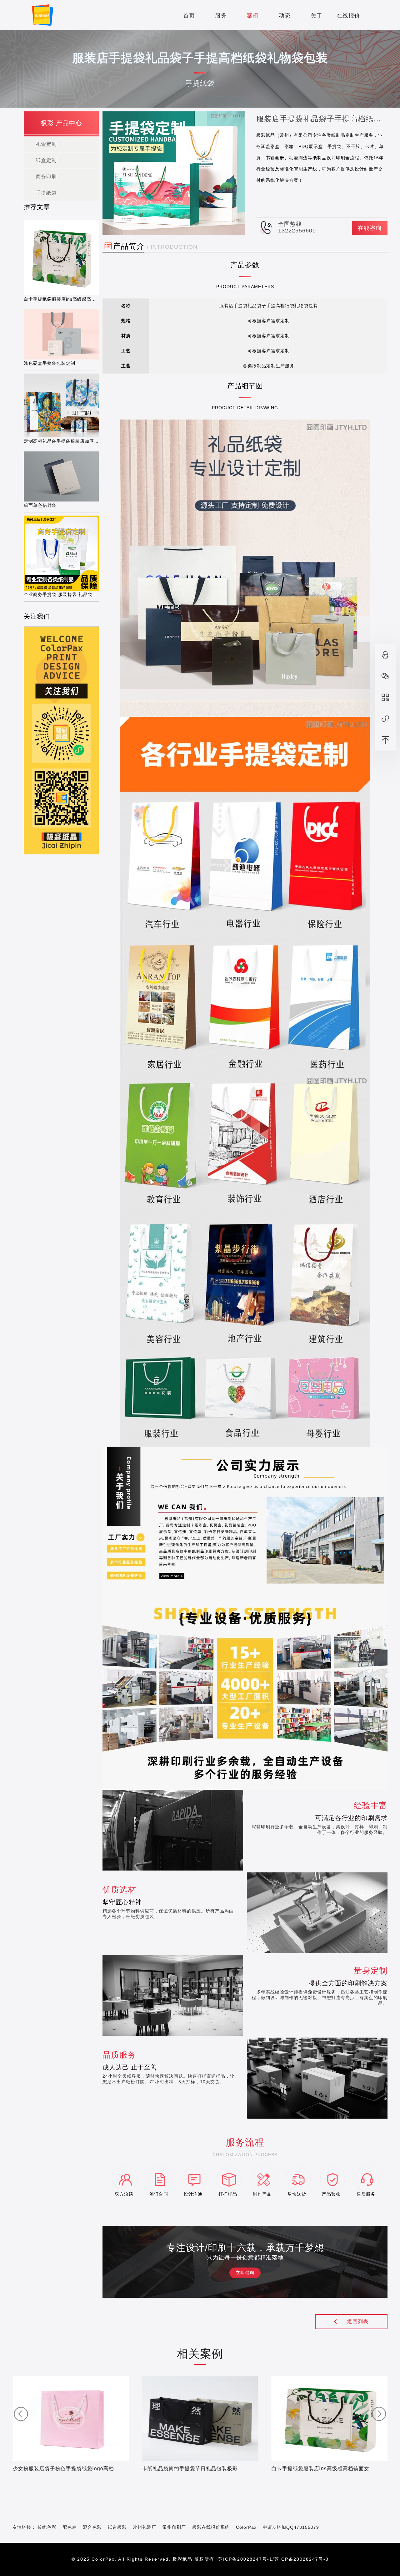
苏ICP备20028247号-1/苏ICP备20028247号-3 (273, 2559)
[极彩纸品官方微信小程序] (385, 719)
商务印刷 (46, 177)
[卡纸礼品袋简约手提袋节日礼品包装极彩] (200, 2418)
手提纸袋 (46, 193)
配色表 (70, 2527)
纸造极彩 (117, 2527)
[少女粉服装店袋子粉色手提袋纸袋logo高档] (71, 2418)
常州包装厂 (145, 2527)
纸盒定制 (46, 160)
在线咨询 (370, 228)
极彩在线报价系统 (211, 2527)
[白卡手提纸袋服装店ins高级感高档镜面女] (329, 2418)
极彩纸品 (182, 2559)
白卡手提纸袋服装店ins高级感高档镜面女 (320, 2469)
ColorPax (246, 2527)
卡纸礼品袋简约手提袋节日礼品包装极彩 (190, 2469)
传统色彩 (47, 2527)
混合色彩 (92, 2527)
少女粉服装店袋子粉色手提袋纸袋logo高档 (63, 2469)
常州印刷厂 (174, 2527)
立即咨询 (245, 2273)
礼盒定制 (46, 144)
